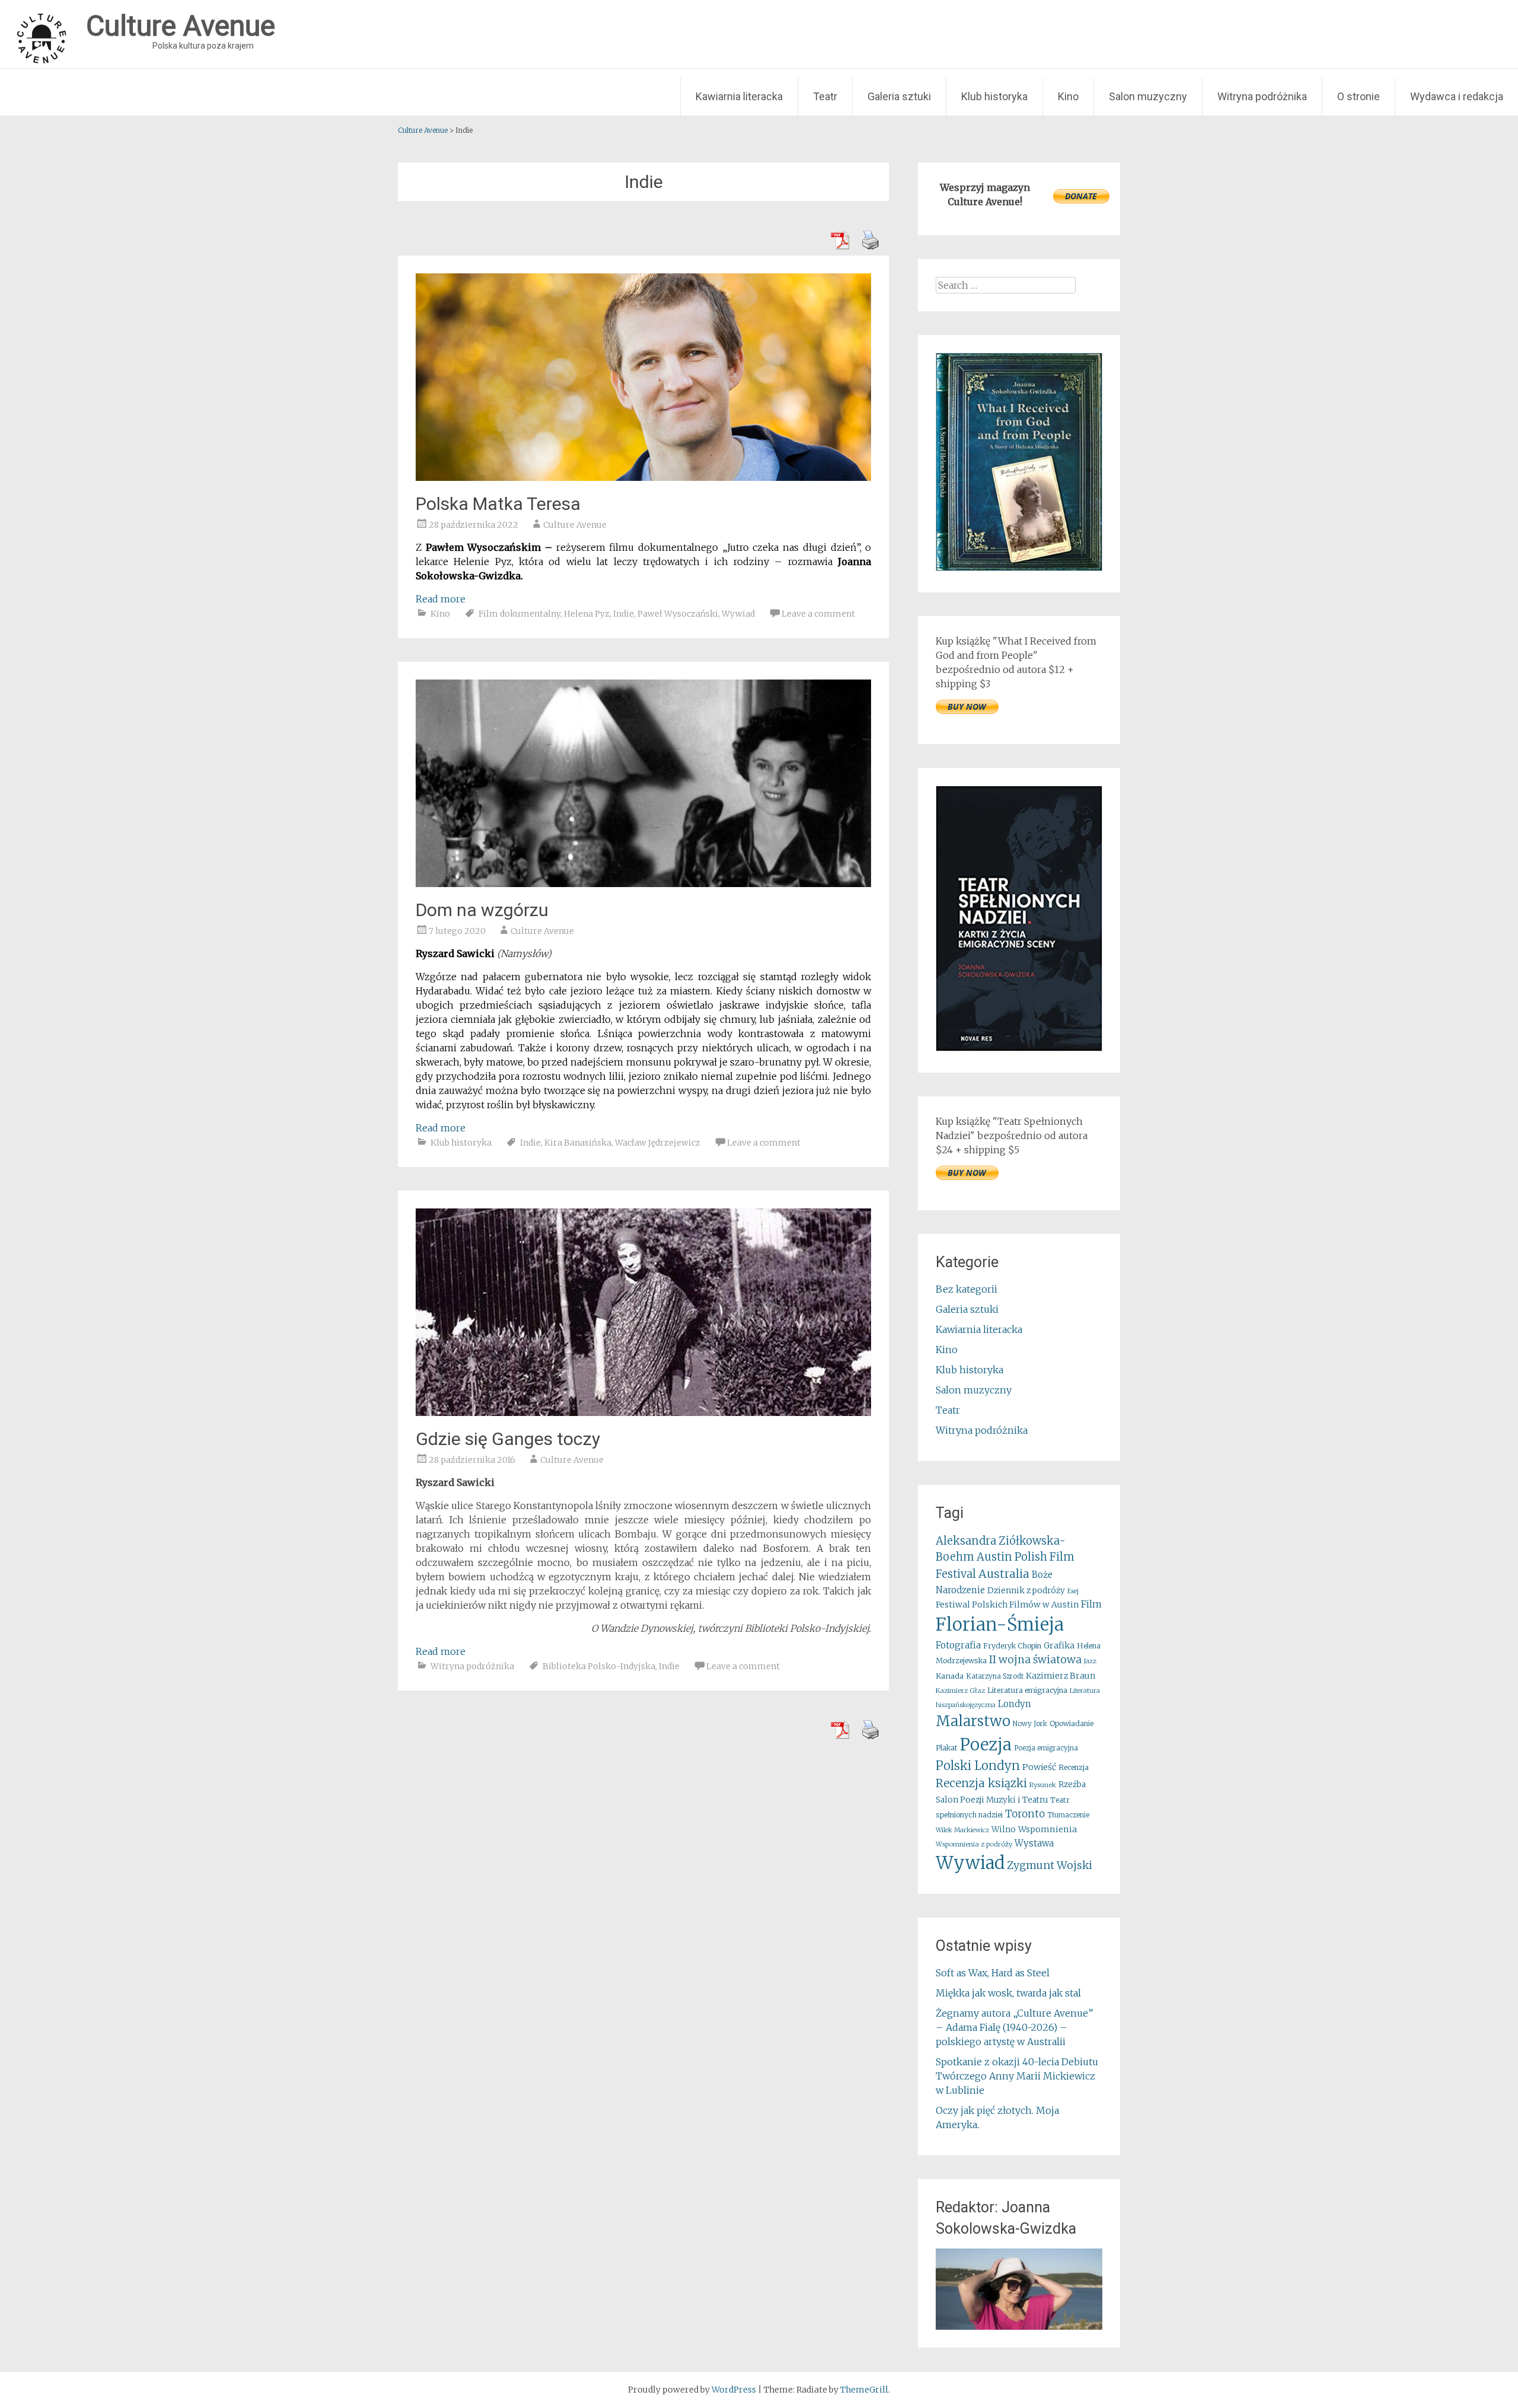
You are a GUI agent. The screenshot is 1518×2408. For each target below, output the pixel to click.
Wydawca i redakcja (1457, 96)
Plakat (947, 1748)
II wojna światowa (1035, 1660)
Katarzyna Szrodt (995, 1676)
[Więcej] (1019, 2289)
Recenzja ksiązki (981, 1783)
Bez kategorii (967, 1289)
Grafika (1059, 1645)
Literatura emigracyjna (1027, 1690)
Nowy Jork (1030, 1724)
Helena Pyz (587, 614)
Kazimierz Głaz (960, 1691)
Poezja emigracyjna (1046, 1748)
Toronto (1025, 1814)
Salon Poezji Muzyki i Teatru (992, 1800)
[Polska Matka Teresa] (643, 477)
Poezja (986, 1745)
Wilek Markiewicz (962, 1830)
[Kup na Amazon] (1019, 567)
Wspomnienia (1047, 1829)
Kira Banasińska (578, 1143)
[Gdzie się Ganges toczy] (643, 1412)
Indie (624, 614)
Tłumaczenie (1068, 1815)
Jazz (1090, 1661)
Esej (1073, 1591)
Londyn (1015, 1704)
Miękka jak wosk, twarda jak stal (1008, 1993)
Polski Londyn (978, 1766)
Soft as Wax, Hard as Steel (993, 1973)
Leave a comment (818, 614)
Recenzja (1074, 1767)
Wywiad (738, 614)
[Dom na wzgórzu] (643, 884)
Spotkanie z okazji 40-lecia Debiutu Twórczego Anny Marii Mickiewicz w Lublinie (1017, 2076)
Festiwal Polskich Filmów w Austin (1007, 1605)
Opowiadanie (1071, 1723)
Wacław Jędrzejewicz (658, 1143)
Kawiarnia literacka (739, 96)
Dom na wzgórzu (482, 910)
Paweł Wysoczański (678, 614)
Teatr (825, 96)
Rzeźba (1072, 1785)
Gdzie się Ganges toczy (508, 1439)
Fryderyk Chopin (1012, 1646)
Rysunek (1043, 1785)
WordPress (734, 2390)
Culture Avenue (575, 525)
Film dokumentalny (519, 614)
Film (1091, 1604)
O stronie (1358, 96)
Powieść (1039, 1767)
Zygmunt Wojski (1050, 1865)
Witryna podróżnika (1262, 96)
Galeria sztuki (899, 96)
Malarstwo (973, 1721)
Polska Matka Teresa (498, 504)
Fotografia (958, 1645)
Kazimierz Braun (1061, 1676)
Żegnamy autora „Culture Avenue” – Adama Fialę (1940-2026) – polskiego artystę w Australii (1014, 2027)
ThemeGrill (864, 2390)
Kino (1068, 96)
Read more (441, 599)
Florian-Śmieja (1000, 1624)
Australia (1004, 1574)
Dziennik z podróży (1026, 1591)
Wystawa (1034, 1843)
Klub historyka (994, 96)
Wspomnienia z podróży (974, 1844)
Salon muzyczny (1148, 96)
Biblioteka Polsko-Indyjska (599, 1666)
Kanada (950, 1676)
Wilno (1004, 1830)
